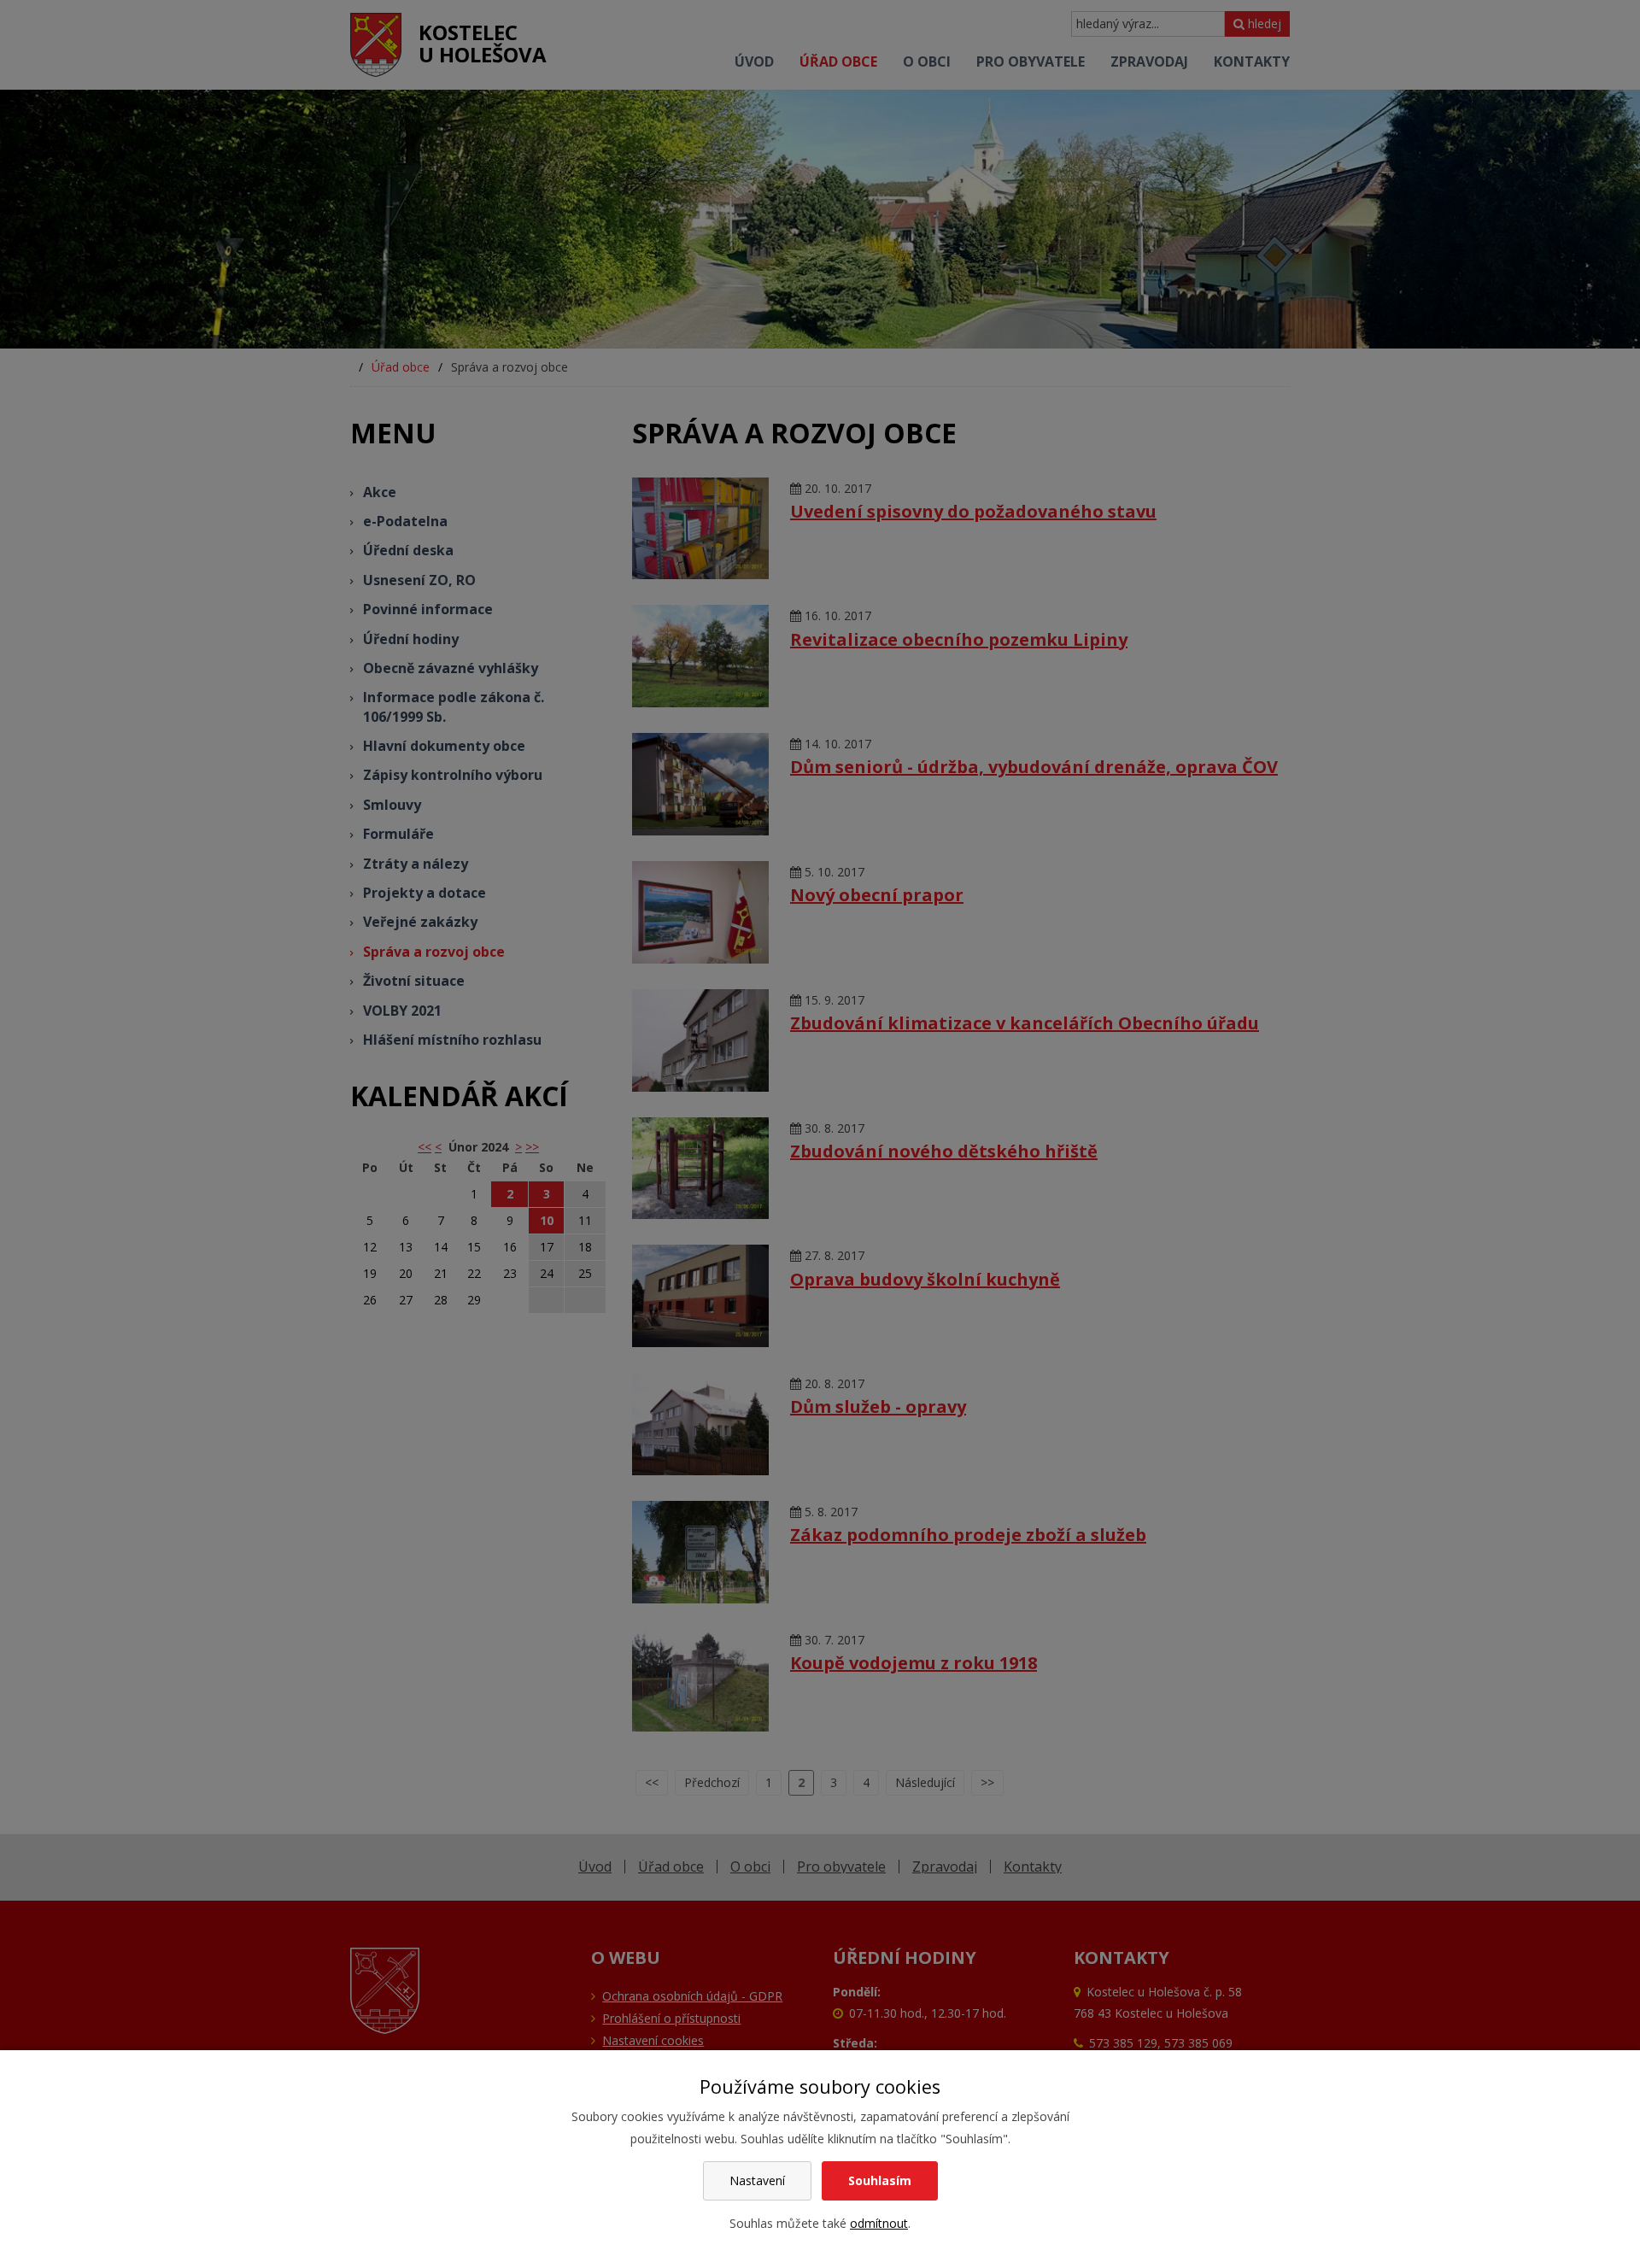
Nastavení (757, 2180)
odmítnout (879, 2223)
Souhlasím (880, 2180)
